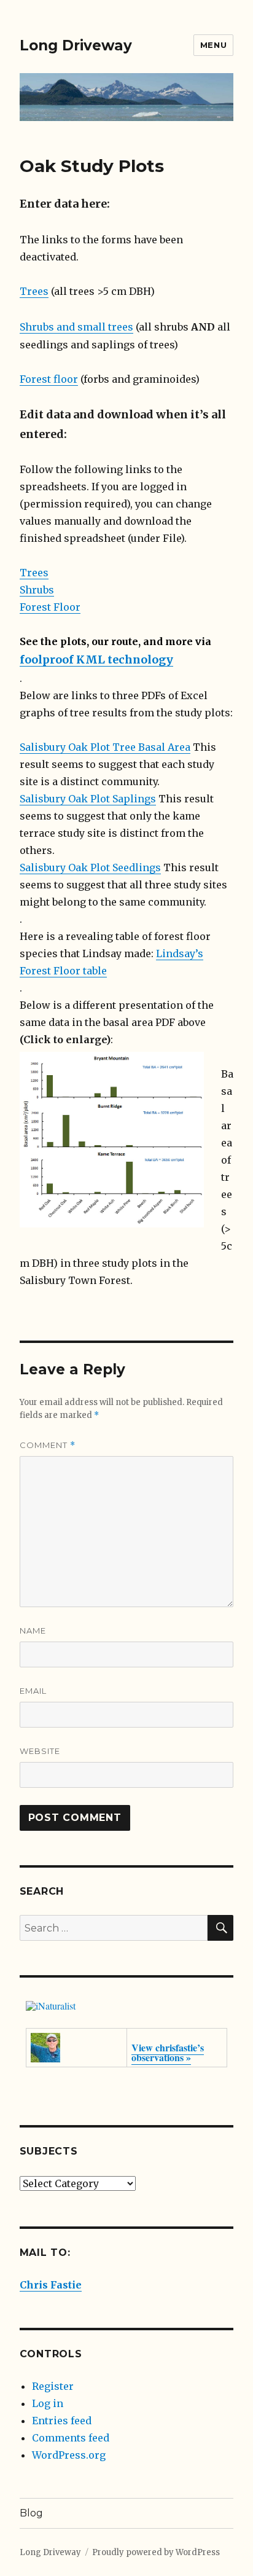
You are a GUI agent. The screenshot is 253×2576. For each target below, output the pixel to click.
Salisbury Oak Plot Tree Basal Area (105, 747)
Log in (48, 2403)
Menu (213, 45)
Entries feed (62, 2421)
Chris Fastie (51, 2285)
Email (33, 1691)
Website (40, 1751)
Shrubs (37, 590)
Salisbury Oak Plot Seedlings (90, 867)
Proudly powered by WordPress (156, 2552)
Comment (48, 1445)
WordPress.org (69, 2455)
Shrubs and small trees (76, 327)
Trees (34, 291)
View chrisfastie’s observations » (168, 2052)
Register (53, 2386)
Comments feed (71, 2438)
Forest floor (49, 379)
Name (33, 1631)
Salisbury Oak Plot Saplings (88, 799)
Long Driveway (76, 45)
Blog (31, 2513)
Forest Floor (50, 607)
